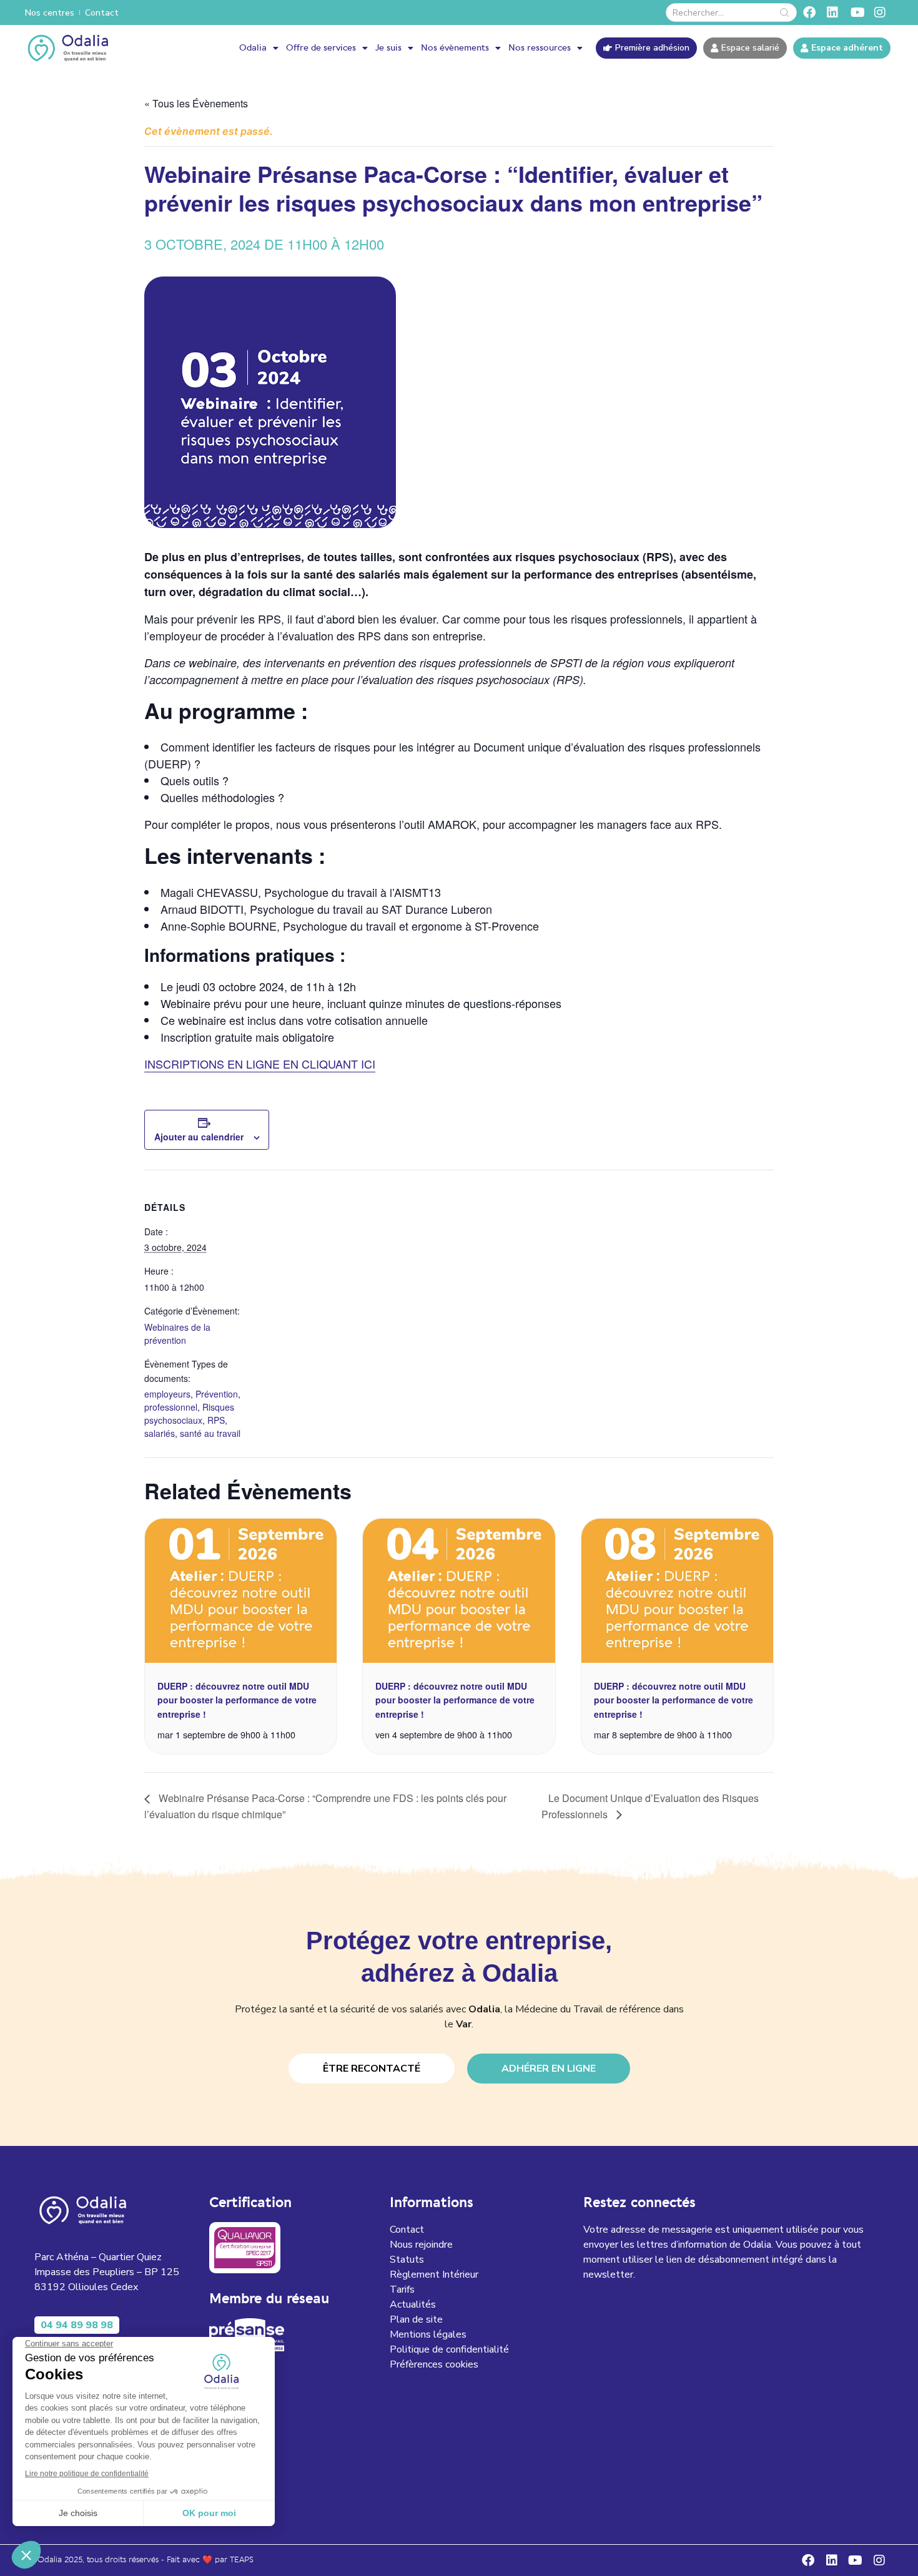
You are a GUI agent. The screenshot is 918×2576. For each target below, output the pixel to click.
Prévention (217, 1394)
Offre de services (321, 48)
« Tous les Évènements (196, 103)
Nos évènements (455, 48)
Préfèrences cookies (434, 2364)
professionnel (171, 1407)
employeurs (167, 1394)
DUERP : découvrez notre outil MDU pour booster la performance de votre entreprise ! (237, 1700)
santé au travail (210, 1433)
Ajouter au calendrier (199, 1137)
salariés (160, 1433)
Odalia (253, 48)
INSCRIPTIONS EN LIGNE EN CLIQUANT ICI (260, 1064)
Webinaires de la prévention (177, 1334)
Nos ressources (540, 48)
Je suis (388, 48)
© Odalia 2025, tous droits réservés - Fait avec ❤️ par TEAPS (141, 2560)
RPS (216, 1420)
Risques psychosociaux (189, 1413)
